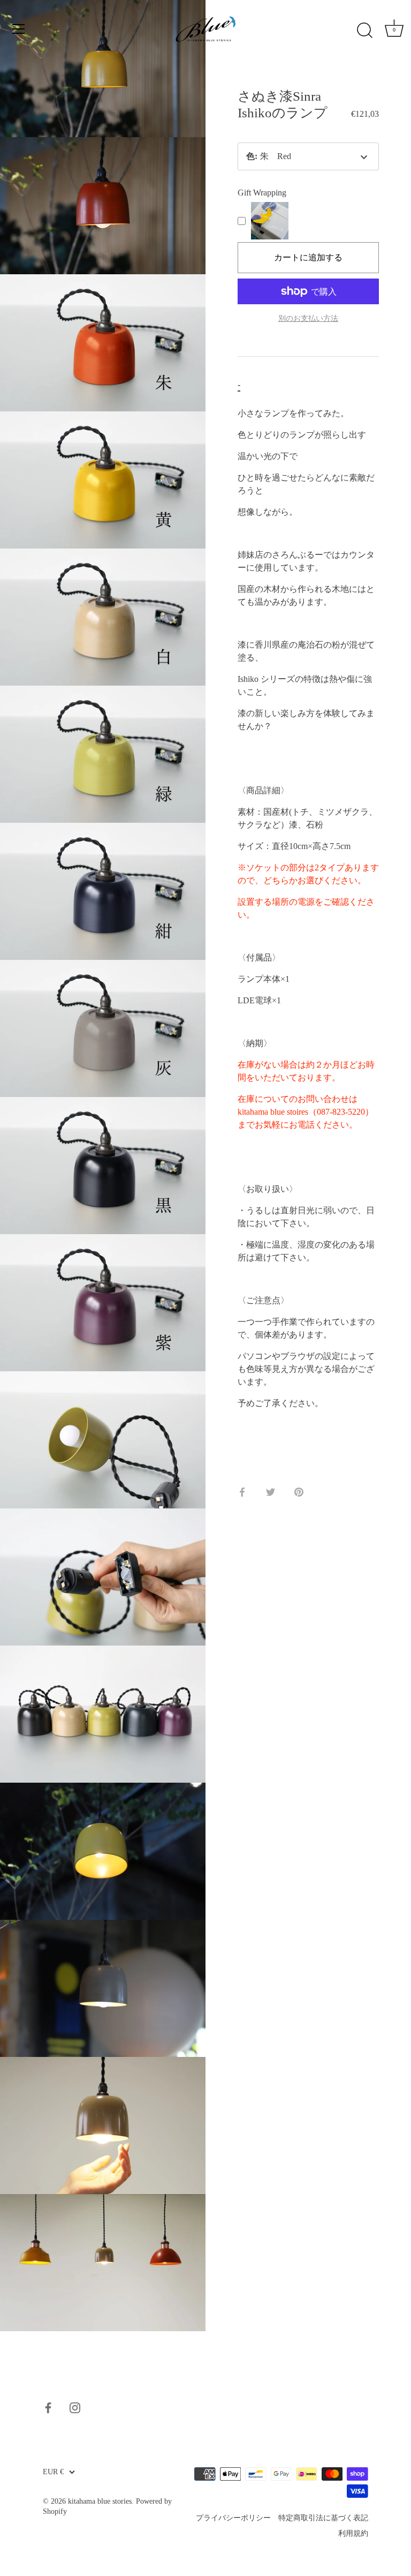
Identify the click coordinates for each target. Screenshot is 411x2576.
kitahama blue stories (100, 2501)
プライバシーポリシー (233, 2518)
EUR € (53, 2472)
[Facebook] (48, 2407)
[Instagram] (75, 2407)
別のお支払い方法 (308, 318)
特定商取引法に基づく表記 (323, 2518)
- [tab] (239, 384)
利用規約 (353, 2533)
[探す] (364, 31)
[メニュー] (19, 29)
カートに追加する (308, 257)
